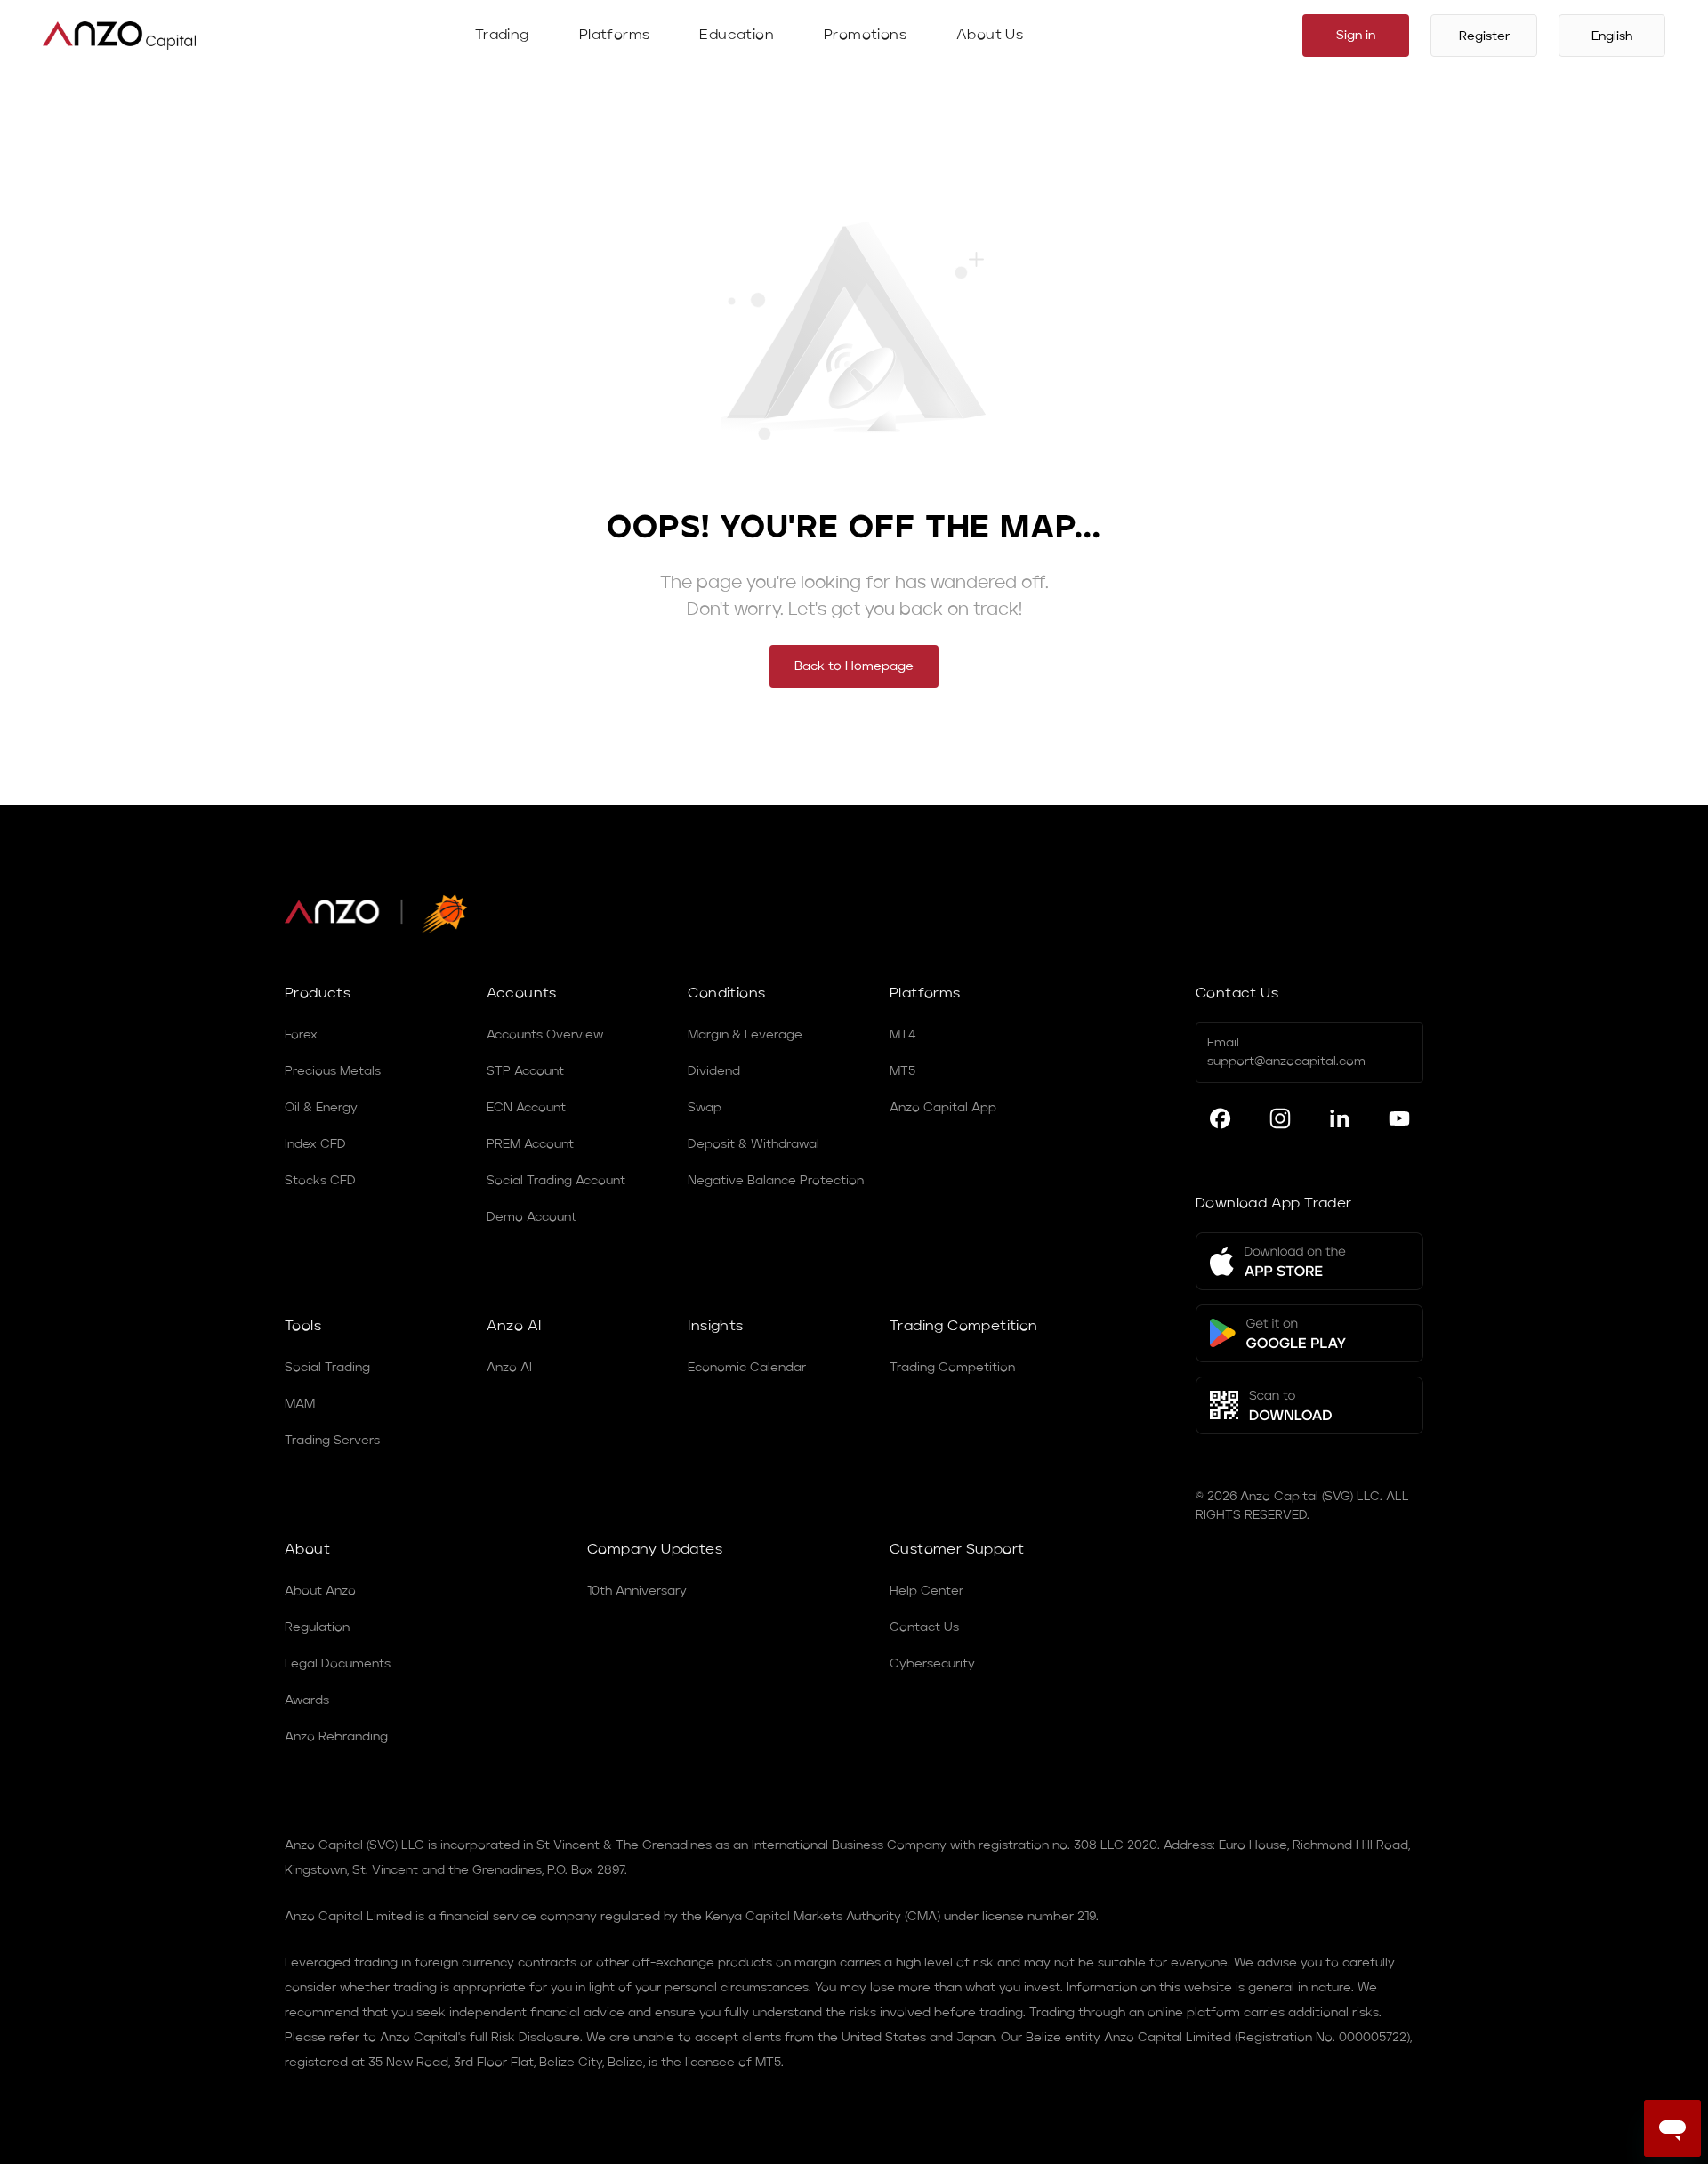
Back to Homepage (854, 666)
